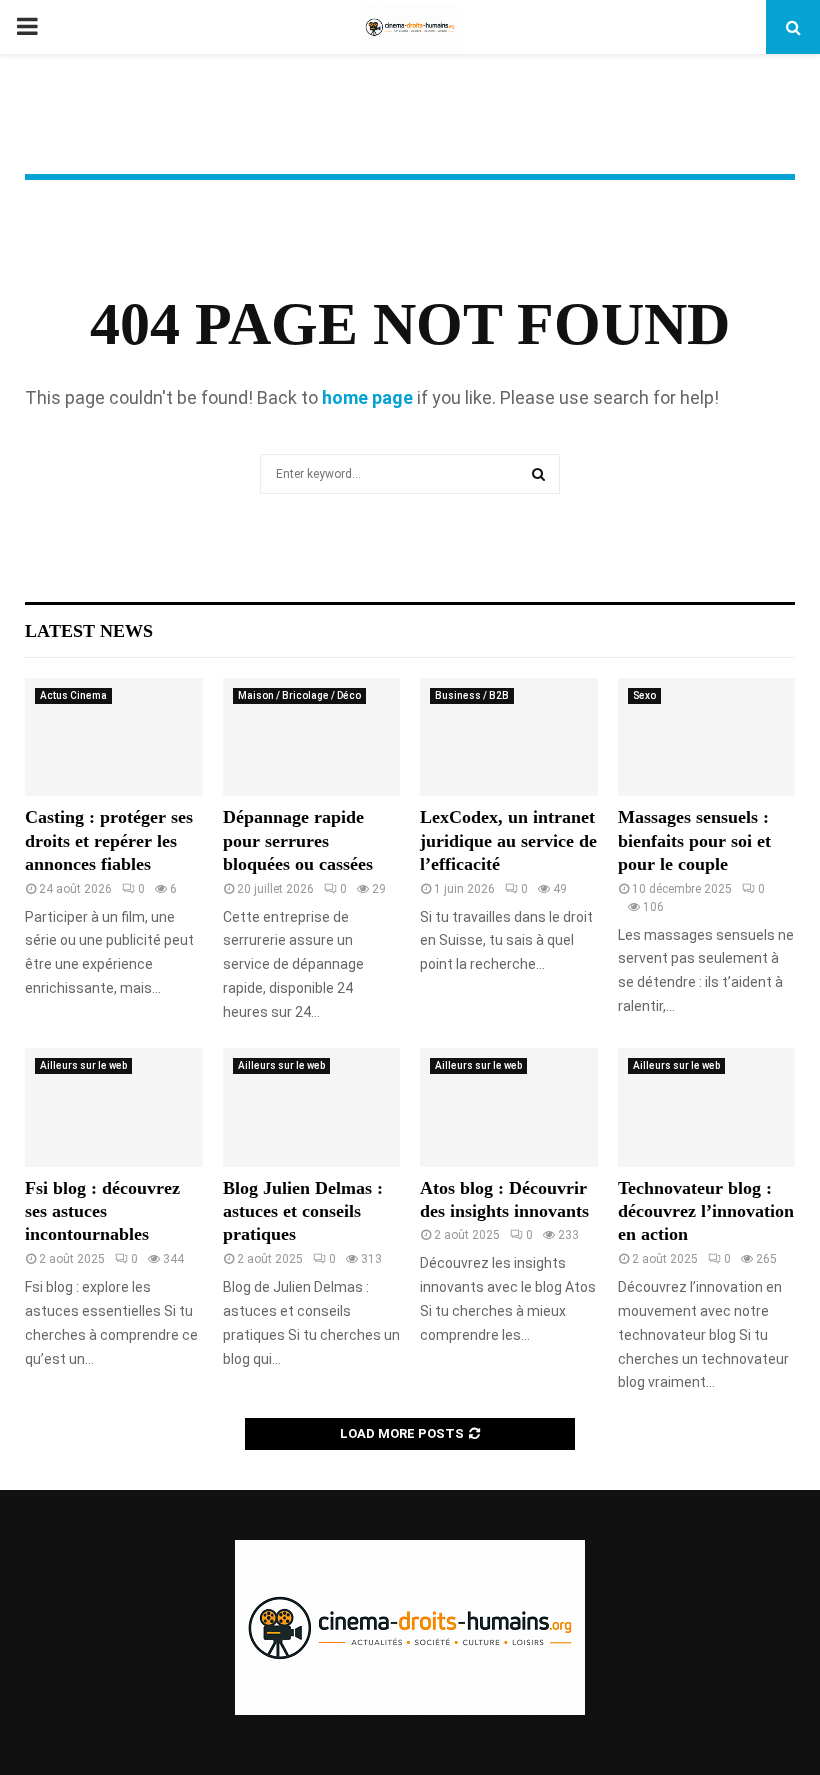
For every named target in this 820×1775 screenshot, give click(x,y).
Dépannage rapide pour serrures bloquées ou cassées (298, 840)
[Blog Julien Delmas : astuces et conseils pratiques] (312, 1107)
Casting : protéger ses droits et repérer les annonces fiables (109, 840)
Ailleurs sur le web (83, 1065)
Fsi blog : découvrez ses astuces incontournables (102, 1211)
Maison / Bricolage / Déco (299, 695)
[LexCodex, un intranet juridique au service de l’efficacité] (509, 737)
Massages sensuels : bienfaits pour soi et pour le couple (694, 840)
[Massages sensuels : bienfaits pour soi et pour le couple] (707, 737)
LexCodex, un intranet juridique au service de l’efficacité (508, 840)
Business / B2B (472, 695)
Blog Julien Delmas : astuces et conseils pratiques (303, 1211)
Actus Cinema (73, 695)
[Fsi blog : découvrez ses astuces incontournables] (114, 1107)
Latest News (89, 631)
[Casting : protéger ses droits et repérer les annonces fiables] (114, 737)
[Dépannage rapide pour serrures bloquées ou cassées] (312, 737)
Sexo (644, 695)
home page (367, 397)
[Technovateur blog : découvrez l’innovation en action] (707, 1107)
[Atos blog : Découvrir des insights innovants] (509, 1107)
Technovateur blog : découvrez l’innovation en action (706, 1211)
